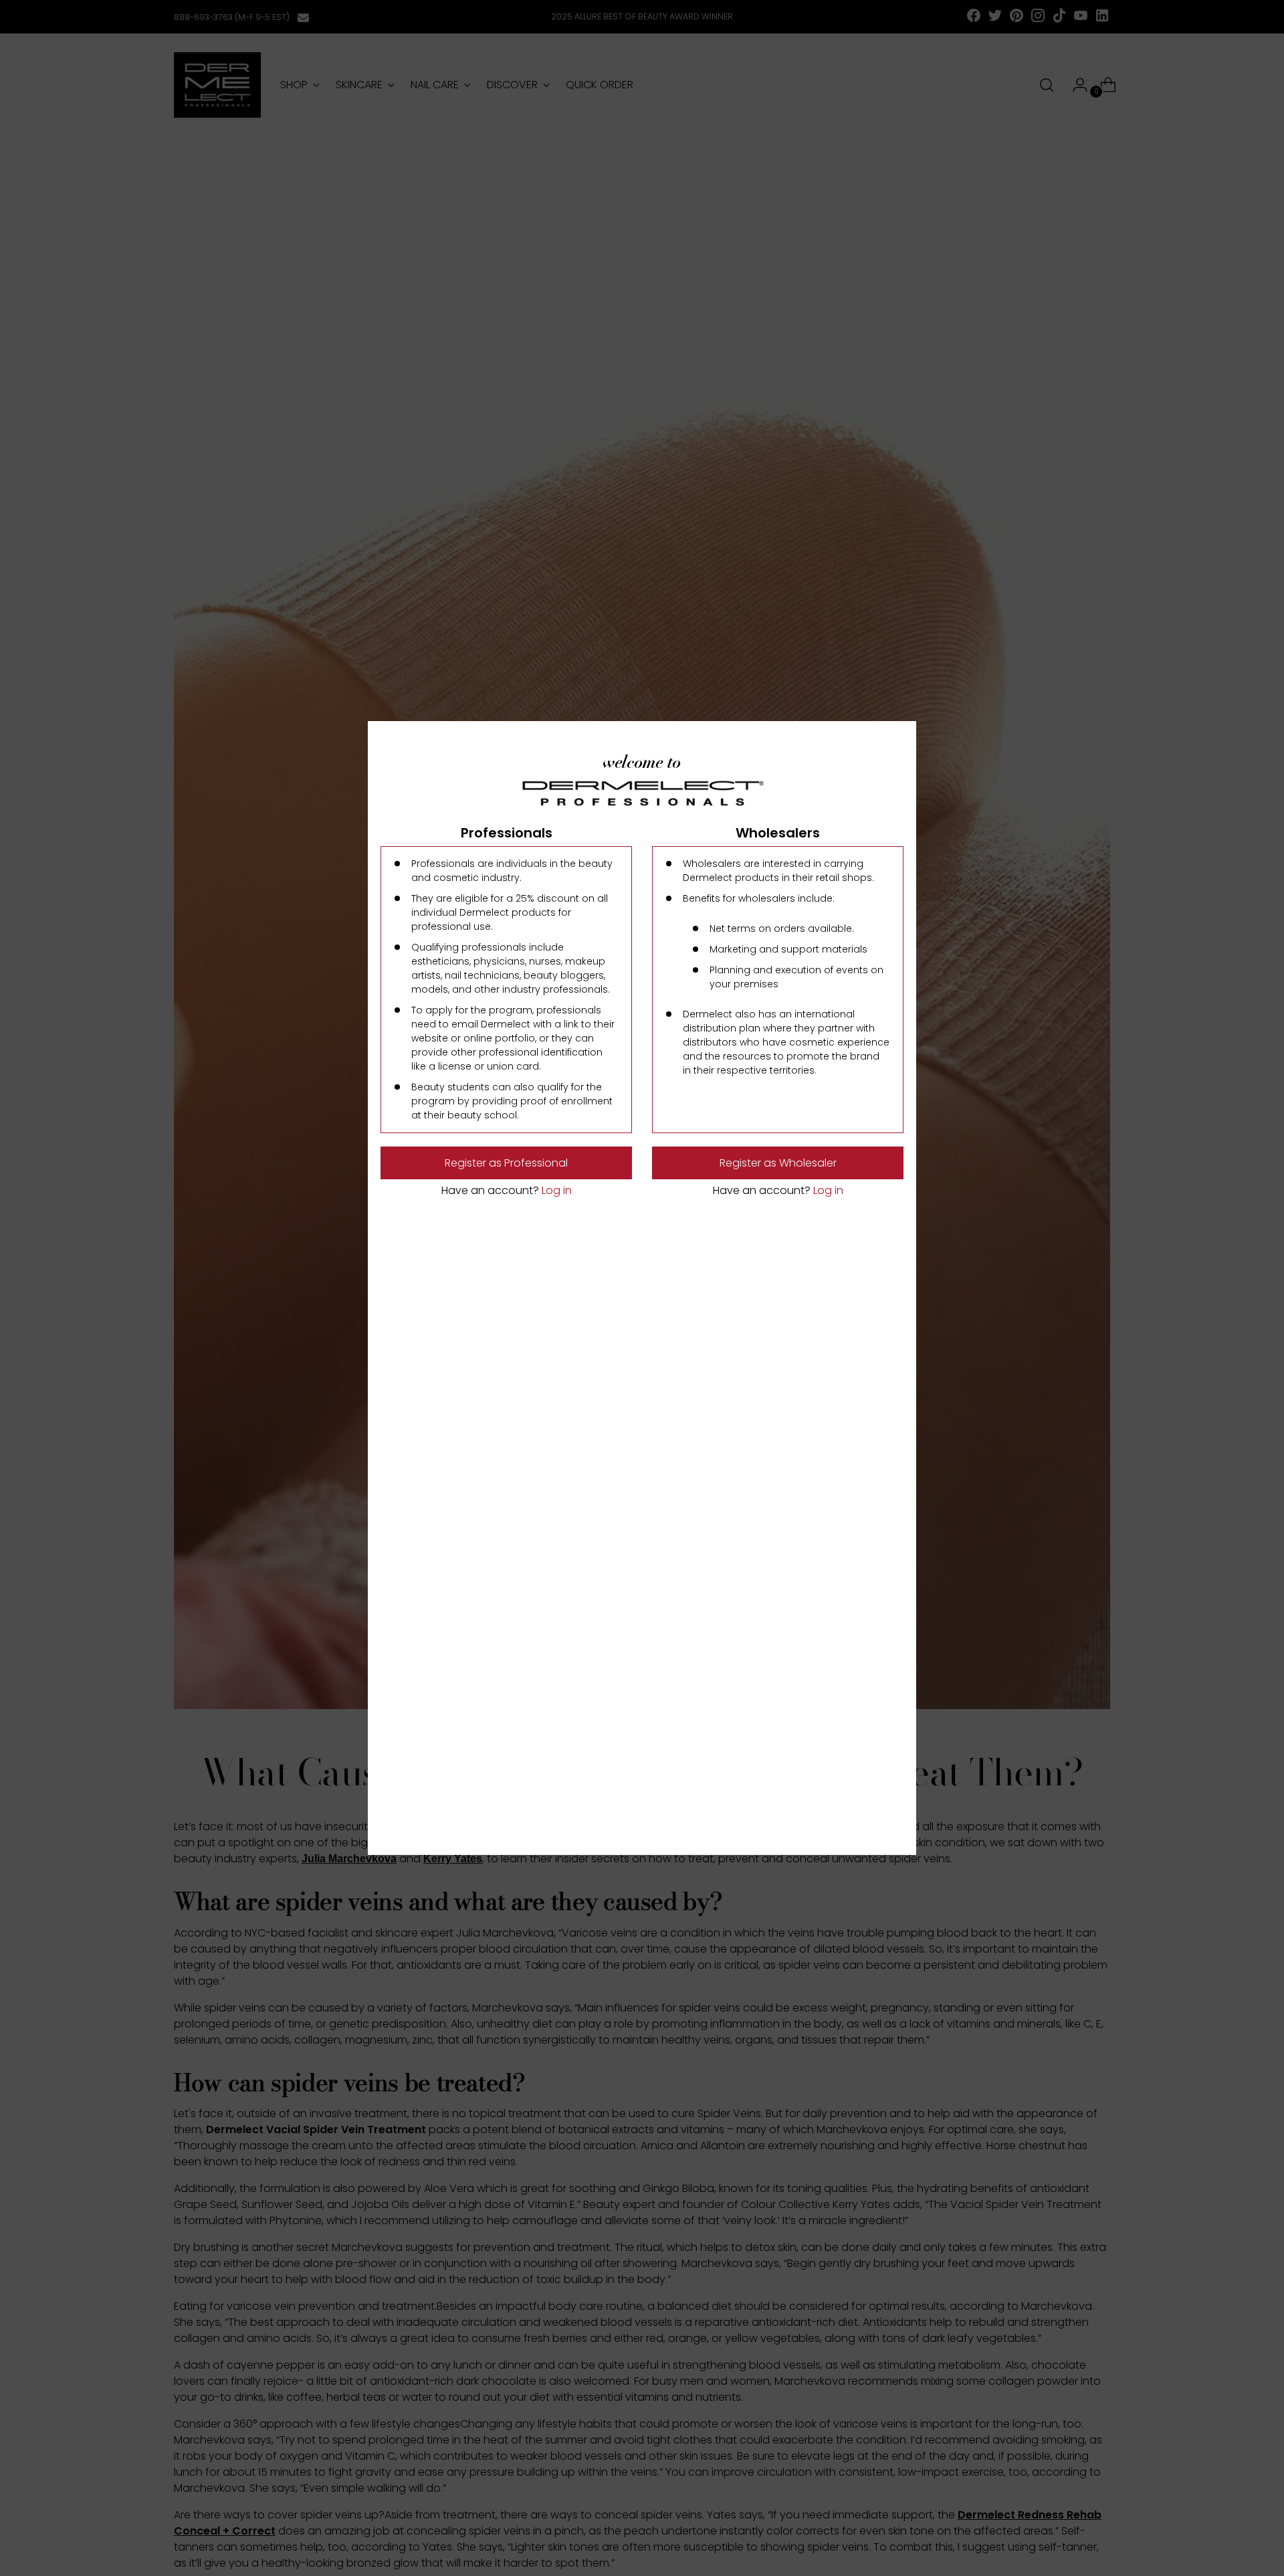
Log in (555, 1190)
